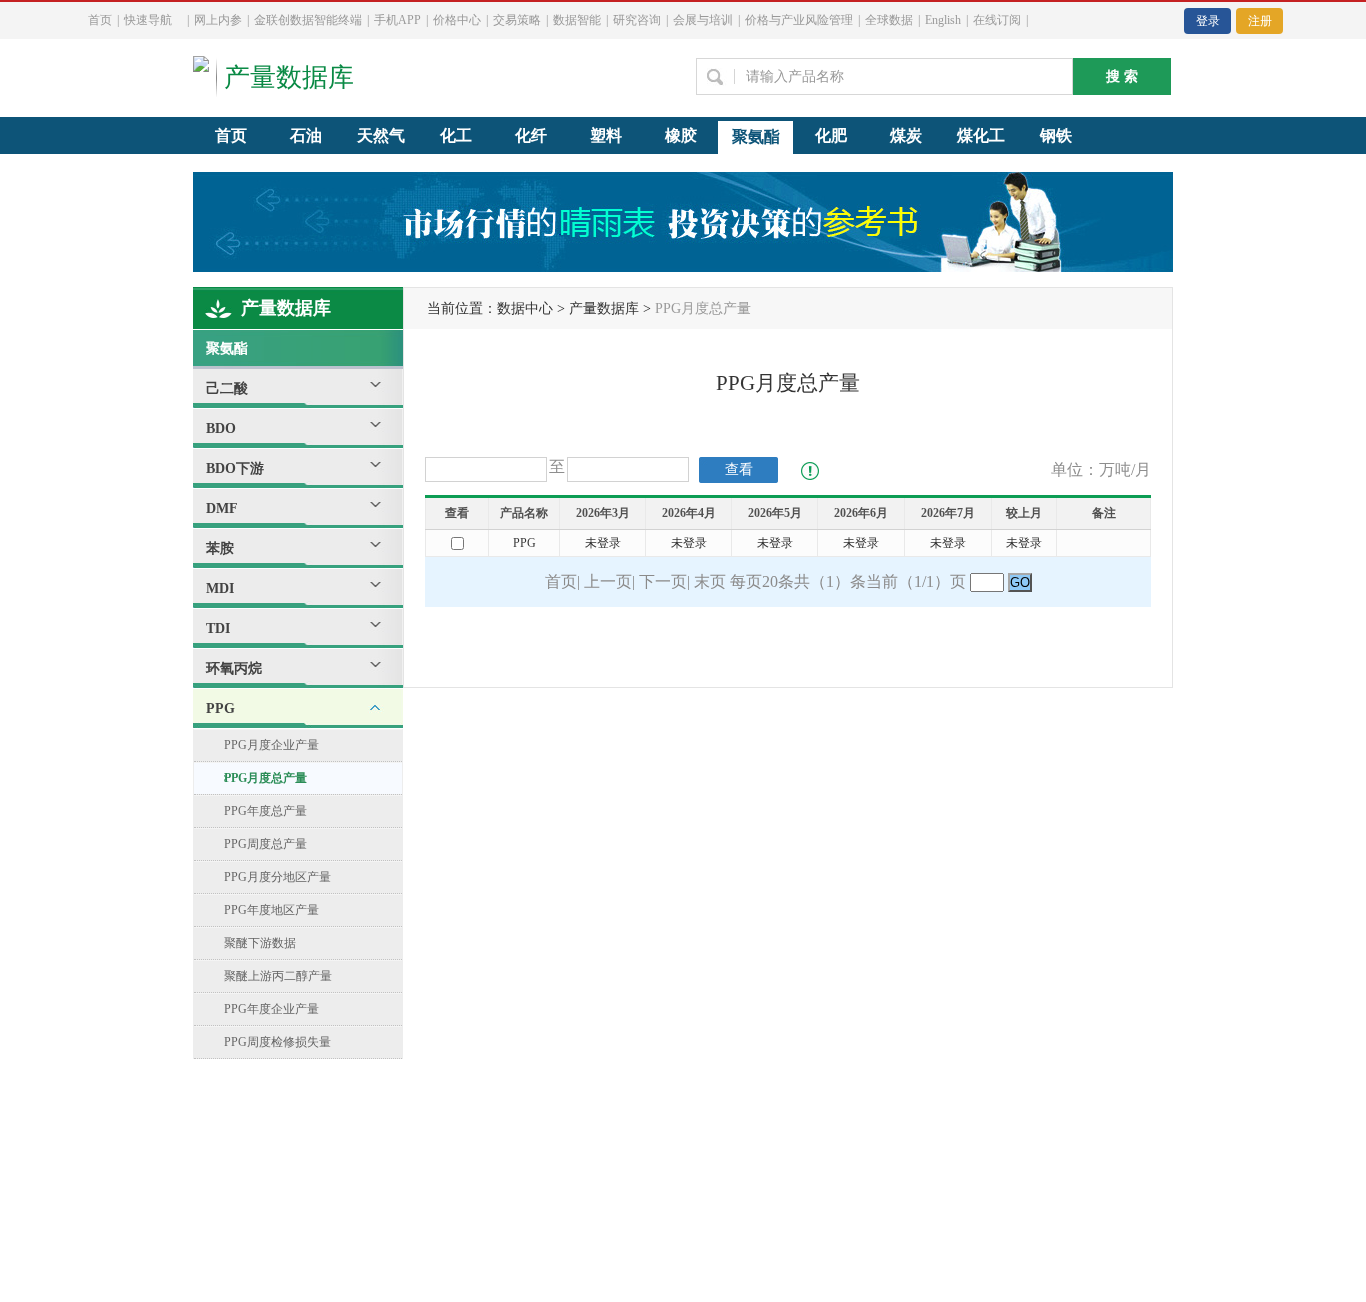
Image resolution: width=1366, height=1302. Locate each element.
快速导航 (148, 20)
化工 (456, 135)
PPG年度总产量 (265, 811)
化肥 (831, 135)
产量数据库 (286, 308)
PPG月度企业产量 (271, 745)
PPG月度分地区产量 (277, 877)
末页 (710, 581)
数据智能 (577, 20)
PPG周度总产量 (265, 844)
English (943, 20)
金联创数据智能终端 (308, 20)
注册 (1260, 21)
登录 (1208, 21)
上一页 (608, 581)
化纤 (531, 135)
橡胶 (681, 135)
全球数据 (889, 20)
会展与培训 (703, 20)
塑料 (606, 135)
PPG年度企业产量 (271, 1009)
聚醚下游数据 (260, 943)
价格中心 (457, 20)
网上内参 (218, 20)
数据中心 (525, 308)
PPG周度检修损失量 (277, 1042)
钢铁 (1056, 135)
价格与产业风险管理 (799, 20)
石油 (306, 135)
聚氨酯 (756, 136)
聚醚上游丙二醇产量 (278, 976)
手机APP (397, 20)
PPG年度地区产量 (271, 910)
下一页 (663, 581)
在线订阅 (997, 20)
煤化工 (981, 135)
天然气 (381, 135)
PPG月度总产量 (265, 778)
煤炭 (906, 135)
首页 (100, 20)
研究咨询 (637, 20)
